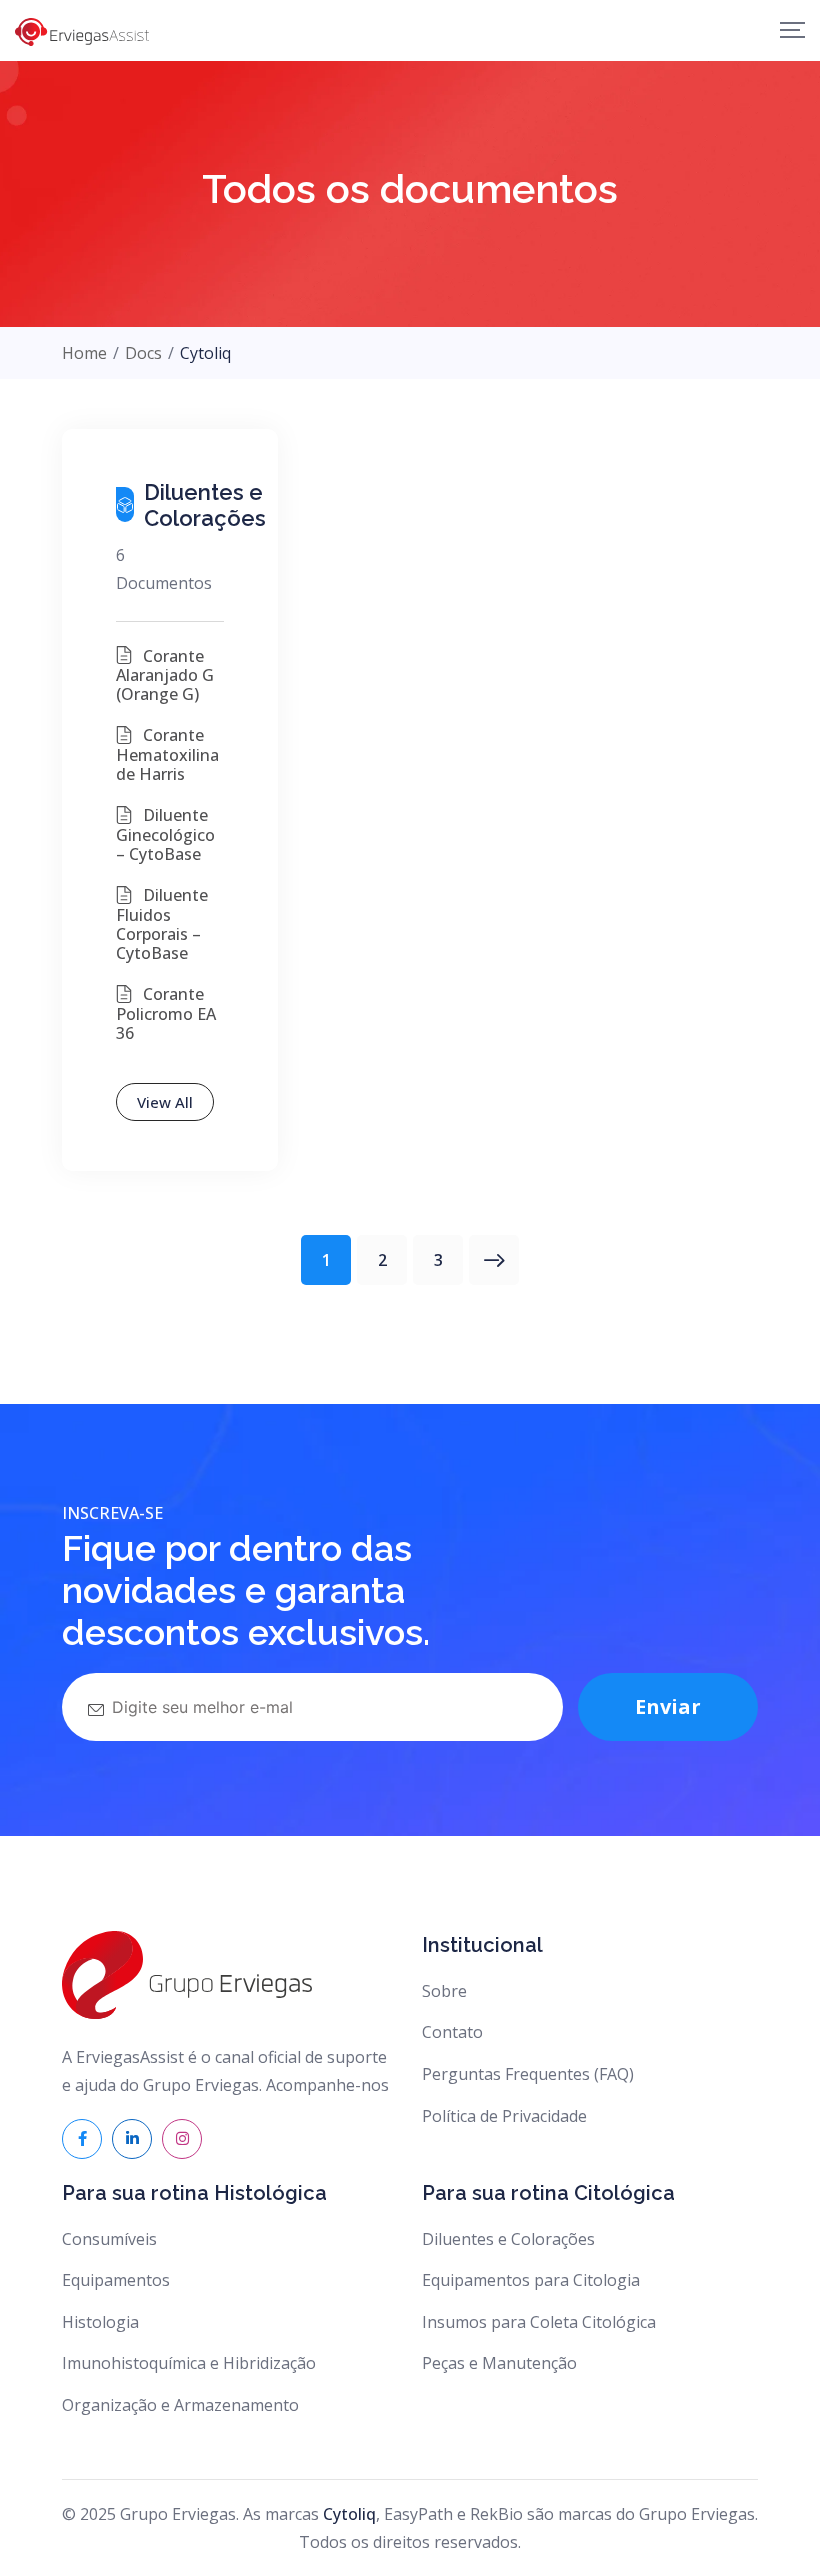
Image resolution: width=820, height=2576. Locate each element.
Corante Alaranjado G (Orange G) (165, 675)
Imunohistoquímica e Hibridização (189, 2363)
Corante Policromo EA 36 (166, 1013)
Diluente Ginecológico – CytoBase (165, 834)
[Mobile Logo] (82, 30)
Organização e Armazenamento (180, 2405)
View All (165, 1102)
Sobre (444, 1991)
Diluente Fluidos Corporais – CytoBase (162, 924)
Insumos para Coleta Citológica (539, 2322)
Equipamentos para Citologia (531, 2280)
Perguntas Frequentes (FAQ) (528, 2074)
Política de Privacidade (504, 2116)
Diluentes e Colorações (508, 2239)
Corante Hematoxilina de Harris (167, 754)
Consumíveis (109, 2239)
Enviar (668, 1707)
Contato (452, 2032)
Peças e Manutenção (499, 2363)
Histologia (100, 2322)
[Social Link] (82, 2139)
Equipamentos (116, 2280)
